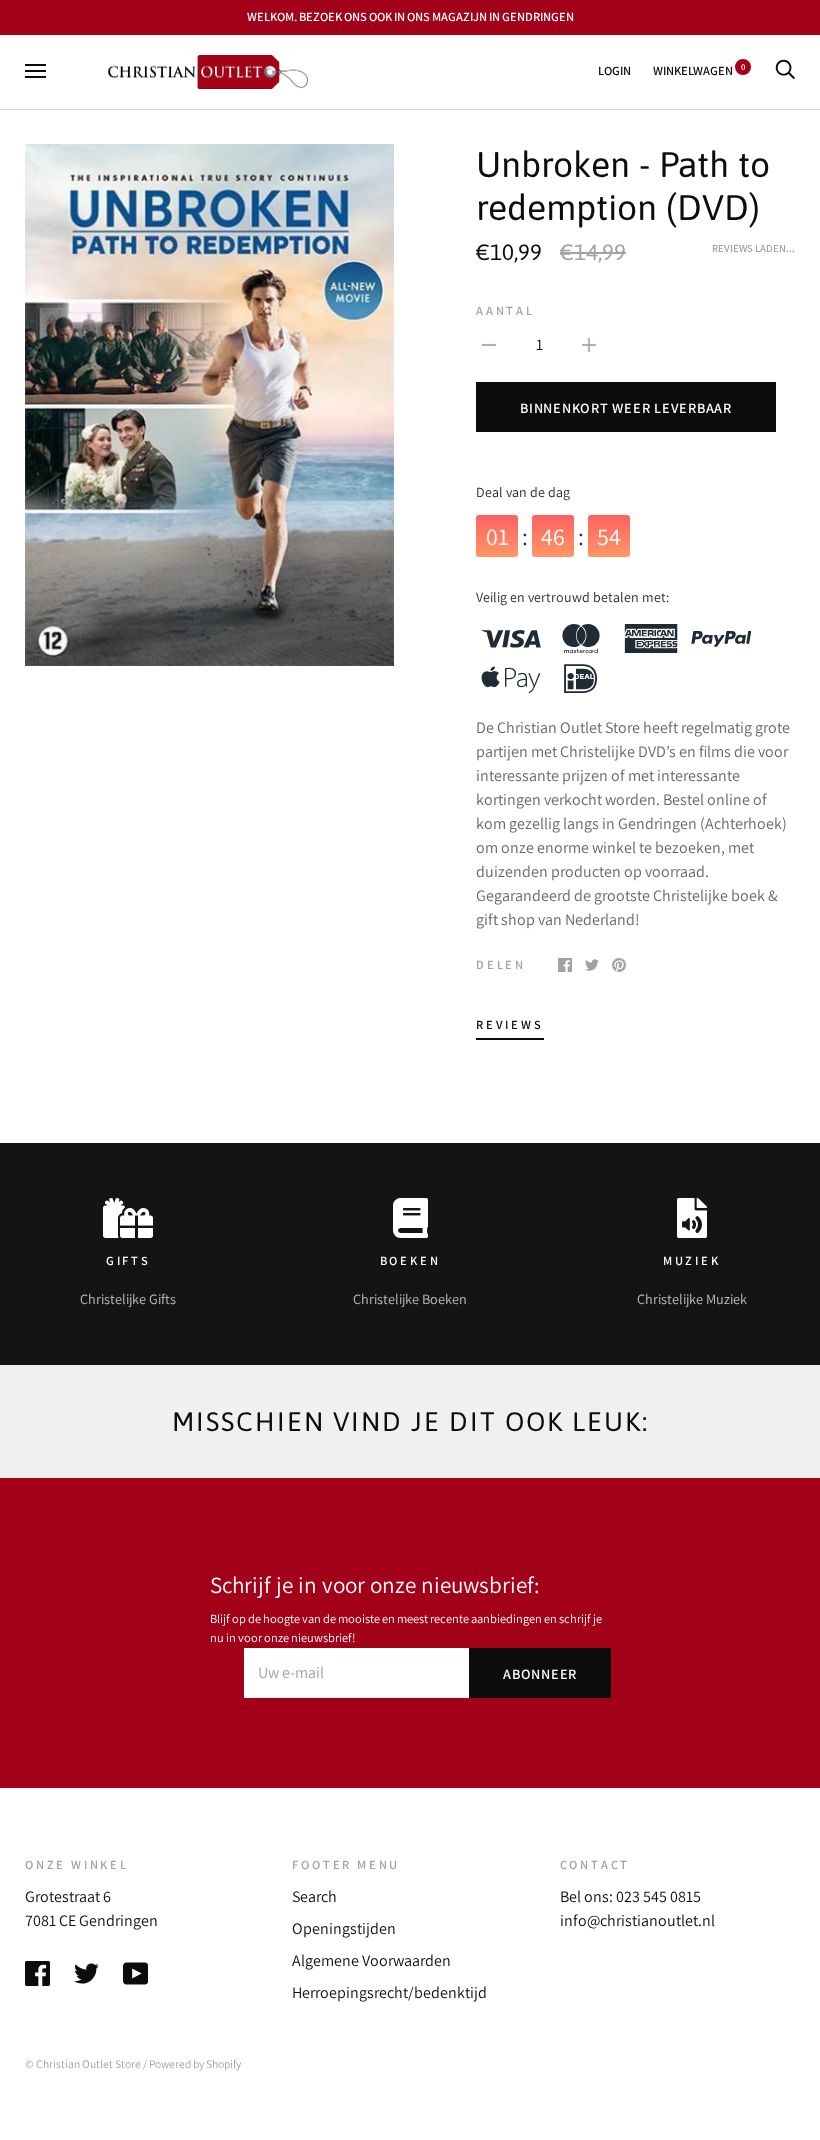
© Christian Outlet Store (83, 2063)
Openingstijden (344, 1928)
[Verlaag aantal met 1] (489, 344)
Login (614, 70)
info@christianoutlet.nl (637, 1920)
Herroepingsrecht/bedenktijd (389, 1992)
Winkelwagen (699, 70)
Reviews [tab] (510, 1024)
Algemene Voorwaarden (371, 1960)
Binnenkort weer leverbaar (626, 407)
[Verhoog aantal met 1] (589, 344)
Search (314, 1896)
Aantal (505, 310)
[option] (209, 405)
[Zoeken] (785, 70)
